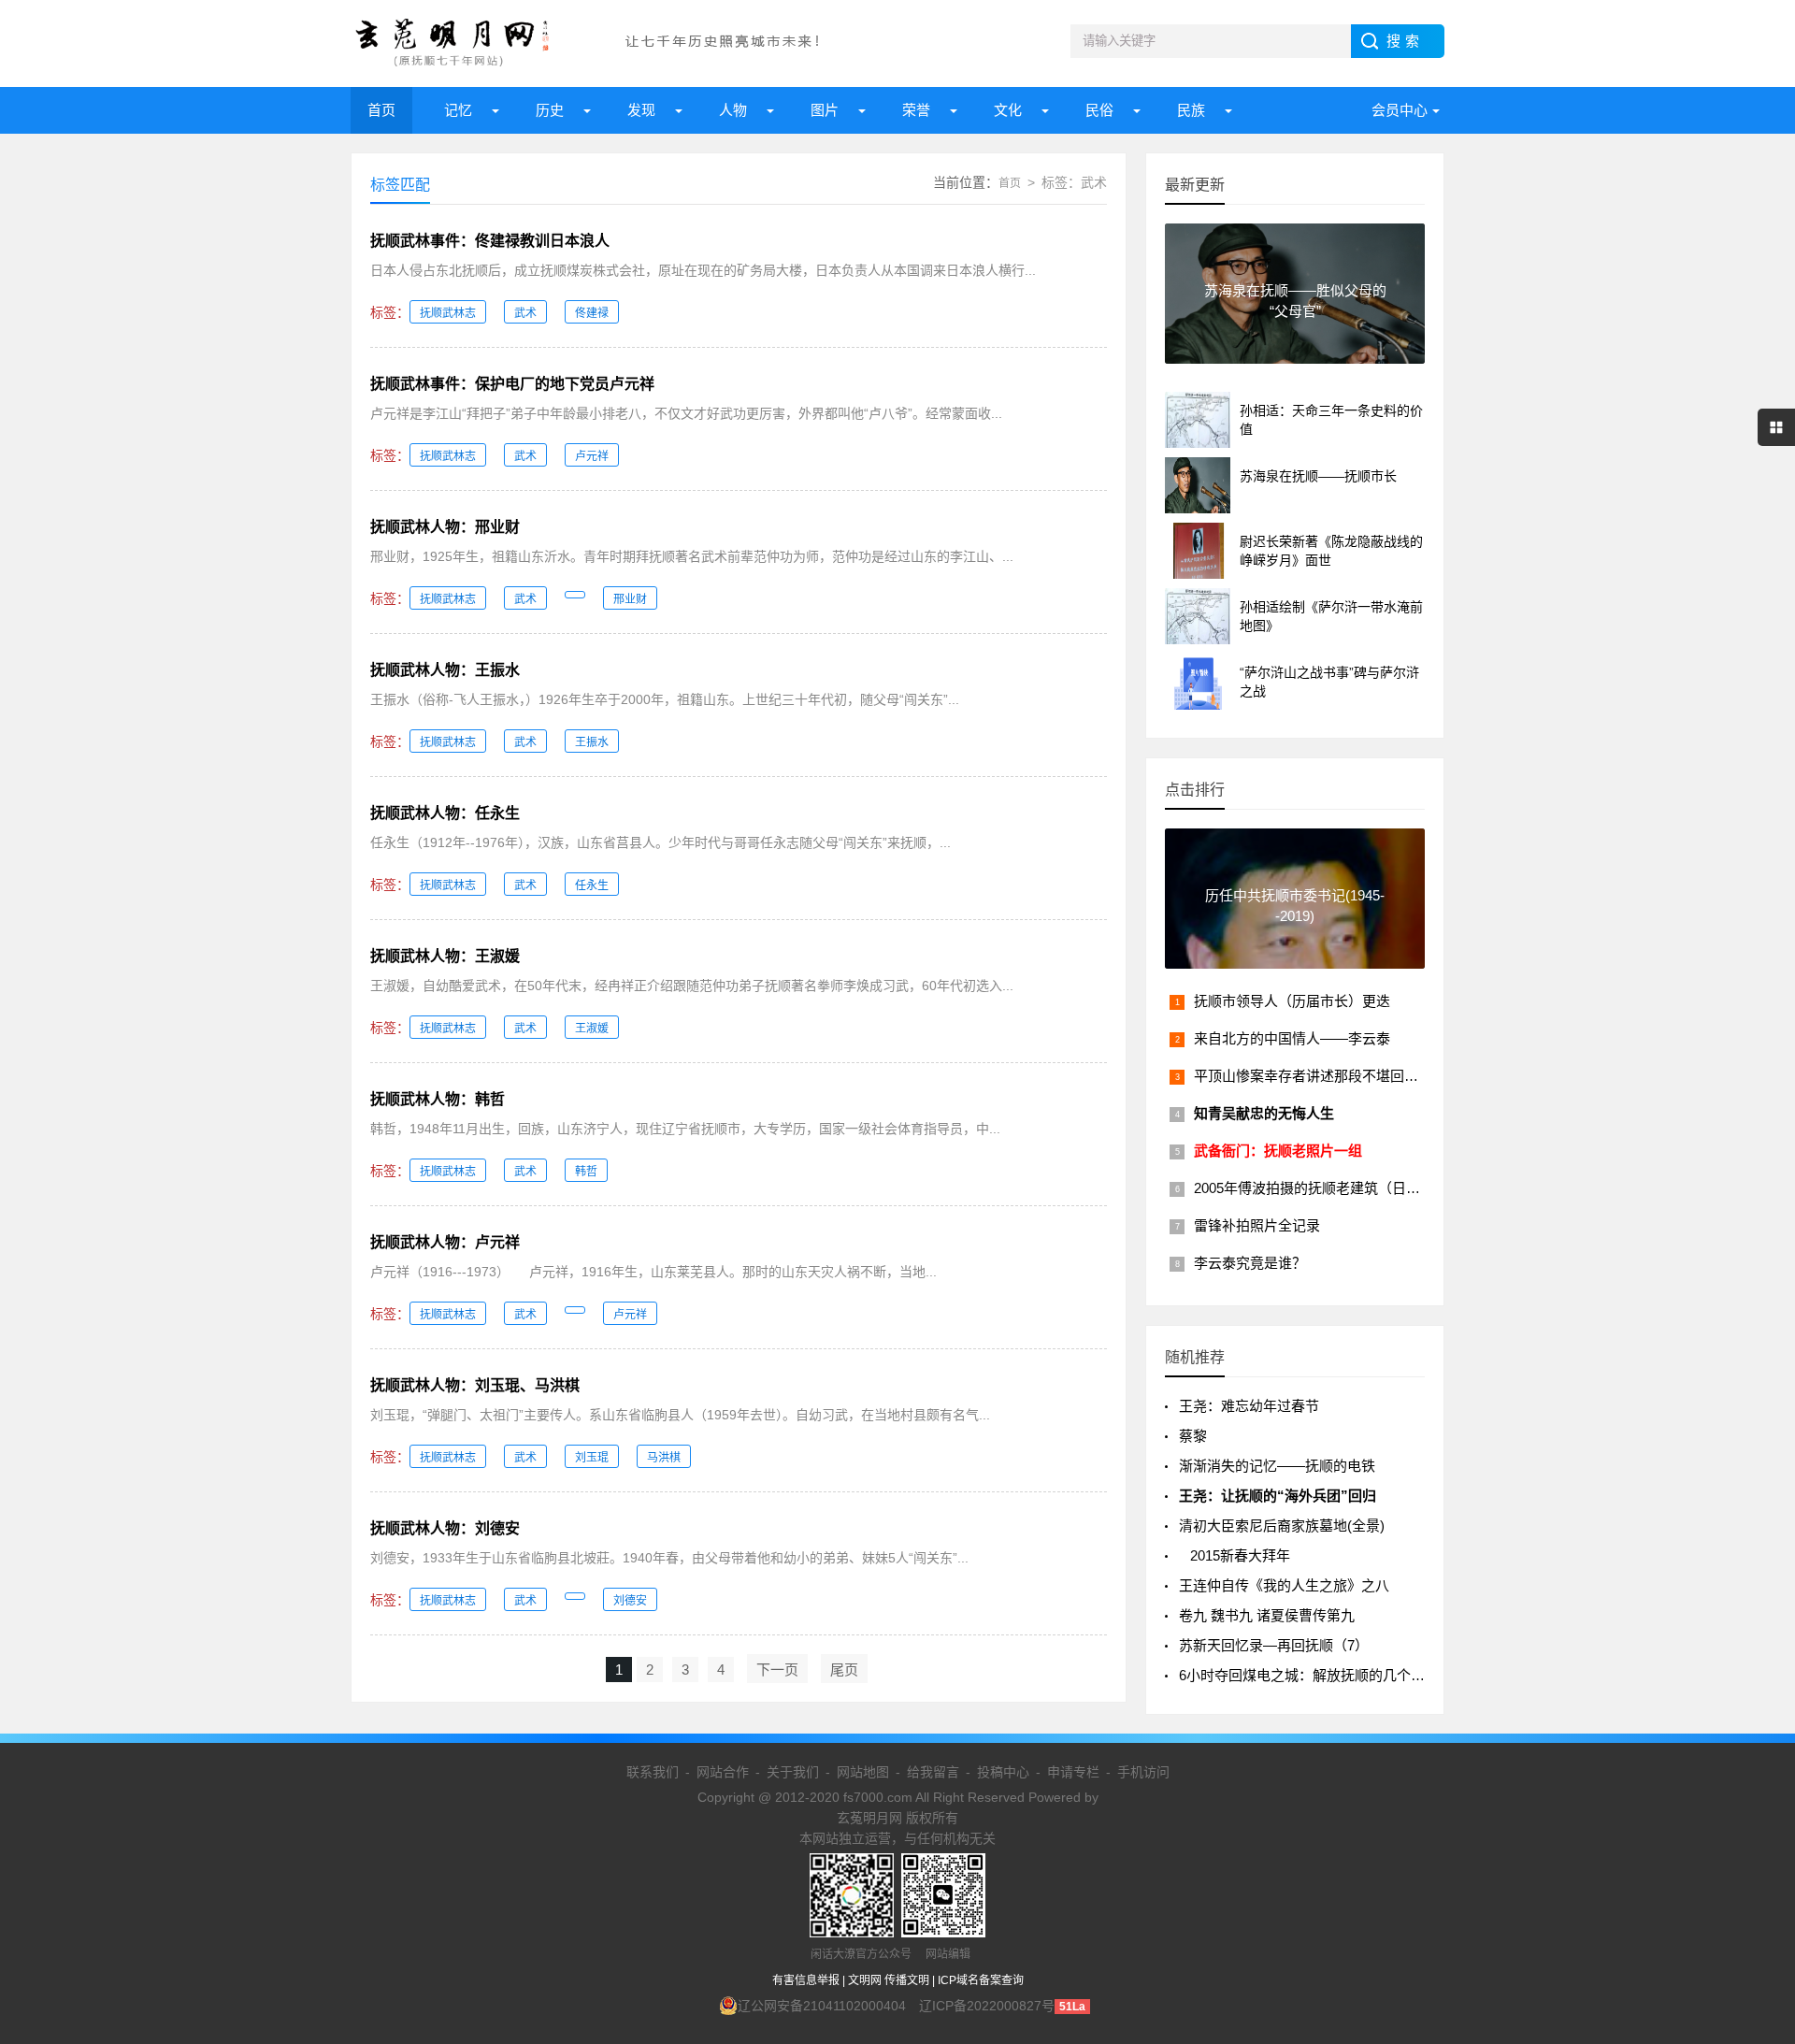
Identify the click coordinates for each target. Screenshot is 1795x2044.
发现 (641, 110)
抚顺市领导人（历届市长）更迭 (1292, 1001)
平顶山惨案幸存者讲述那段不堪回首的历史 (1327, 1076)
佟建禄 (592, 313)
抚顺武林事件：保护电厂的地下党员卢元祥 (512, 384)
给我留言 (933, 1772)
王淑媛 (592, 1029)
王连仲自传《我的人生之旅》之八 (1284, 1585)
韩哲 (586, 1172)
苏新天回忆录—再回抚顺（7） (1274, 1645)
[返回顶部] (1757, 1820)
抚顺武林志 (448, 313)
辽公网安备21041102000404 (822, 2006)
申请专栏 (1073, 1772)
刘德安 (630, 1601)
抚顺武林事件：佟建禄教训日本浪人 (490, 241)
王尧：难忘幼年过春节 (1249, 1406)
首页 (381, 110)
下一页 (777, 1670)
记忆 (458, 110)
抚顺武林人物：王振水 (445, 670)
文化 (1008, 110)
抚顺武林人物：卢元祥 (445, 1242)
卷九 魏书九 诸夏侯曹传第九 (1267, 1615)
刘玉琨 (592, 1458)
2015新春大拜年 (1235, 1555)
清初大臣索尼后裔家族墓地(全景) (1282, 1526)
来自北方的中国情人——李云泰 (1292, 1038)
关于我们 (793, 1772)
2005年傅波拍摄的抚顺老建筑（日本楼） (1321, 1188)
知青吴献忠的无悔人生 (1264, 1113)
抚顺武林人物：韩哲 (438, 1099)
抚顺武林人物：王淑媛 (445, 956)
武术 (525, 313)
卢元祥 (592, 456)
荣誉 (916, 110)
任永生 (592, 885)
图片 (825, 110)
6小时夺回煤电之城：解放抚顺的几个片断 (1309, 1675)
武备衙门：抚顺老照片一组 (1278, 1151)
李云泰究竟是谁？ (1250, 1263)
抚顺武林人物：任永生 (445, 813)
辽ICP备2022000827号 (987, 2006)
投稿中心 (1003, 1772)
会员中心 (1400, 110)
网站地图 (863, 1772)
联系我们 (653, 1772)
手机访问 (1143, 1772)
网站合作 (723, 1772)
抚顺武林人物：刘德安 (445, 1528)
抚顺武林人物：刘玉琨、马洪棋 (475, 1385)
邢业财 (630, 599)
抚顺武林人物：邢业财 (445, 527)
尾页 (844, 1670)
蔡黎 (1193, 1436)
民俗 (1099, 110)
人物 (733, 110)
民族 (1191, 110)
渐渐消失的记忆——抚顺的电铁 (1277, 1466)
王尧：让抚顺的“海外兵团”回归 (1278, 1496)
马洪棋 (664, 1458)
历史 (550, 110)
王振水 (592, 742)
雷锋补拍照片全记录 (1257, 1225)
